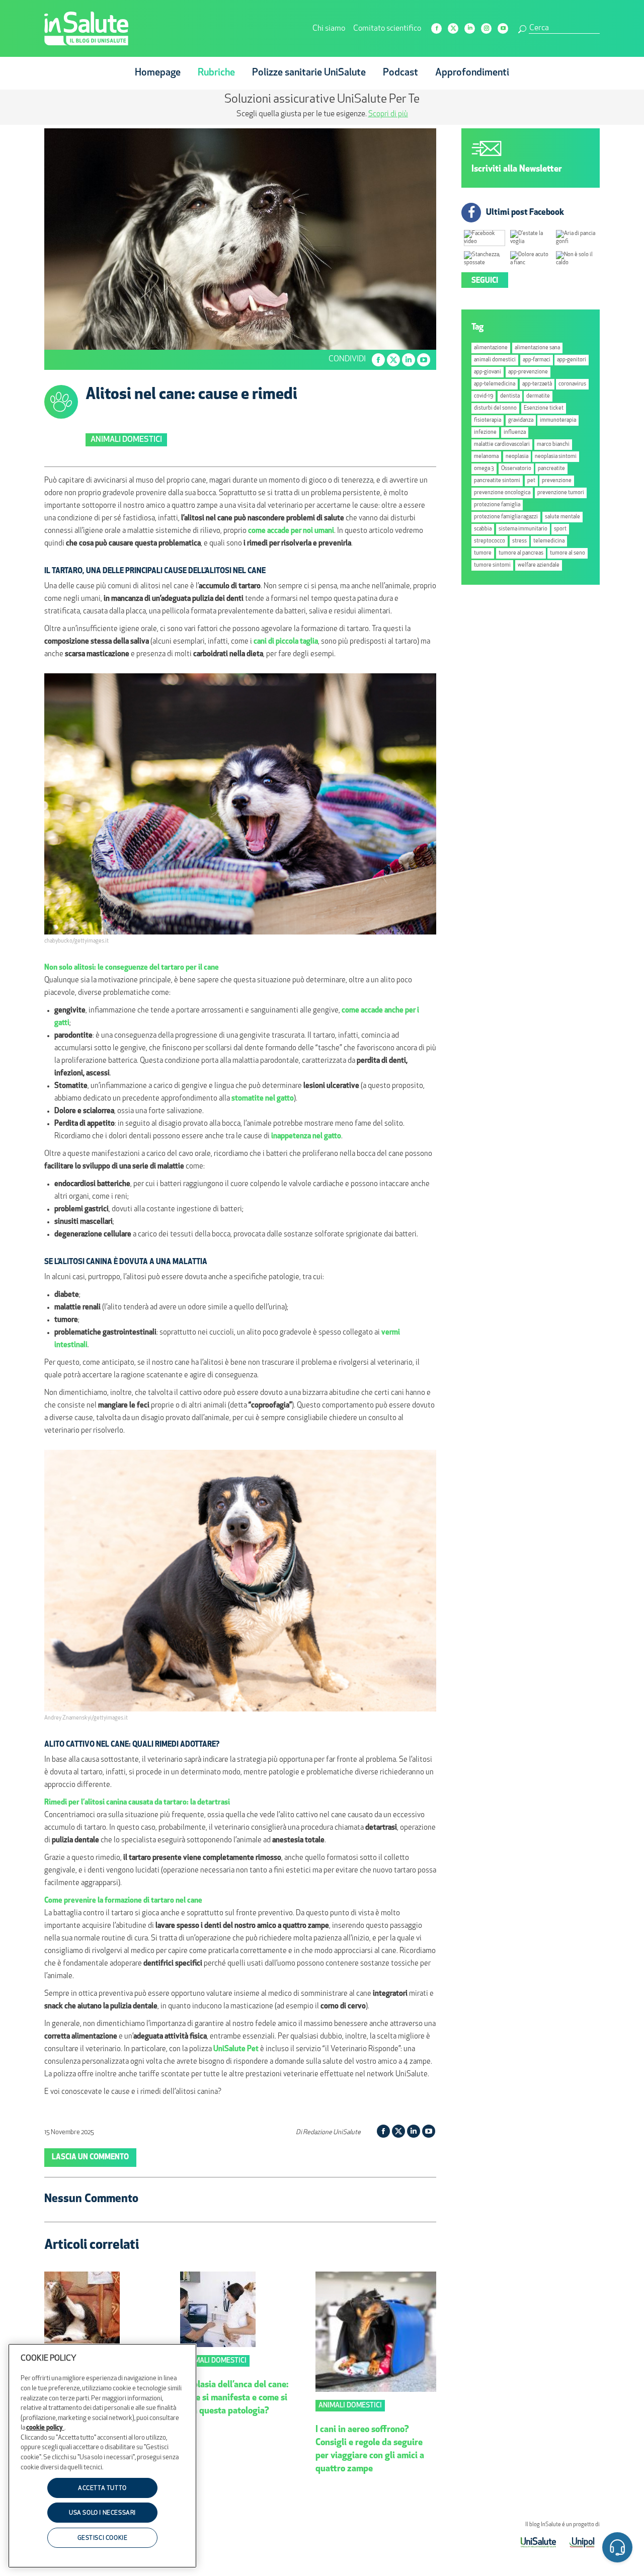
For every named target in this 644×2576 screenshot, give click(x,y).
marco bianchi (553, 445)
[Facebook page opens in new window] (436, 28)
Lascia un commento (90, 2158)
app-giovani (488, 372)
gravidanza (521, 420)
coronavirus (572, 384)
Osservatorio (516, 469)
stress (519, 541)
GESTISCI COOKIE (103, 2538)
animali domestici (495, 360)
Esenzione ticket (544, 408)
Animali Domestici (126, 440)
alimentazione (491, 348)
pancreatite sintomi (497, 481)
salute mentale (562, 517)
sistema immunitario (523, 529)
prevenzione (557, 481)
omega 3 (484, 469)
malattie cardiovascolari (502, 445)
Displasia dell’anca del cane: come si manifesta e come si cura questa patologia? (234, 2398)
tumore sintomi (492, 565)
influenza (515, 433)
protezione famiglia (497, 505)
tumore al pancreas (521, 553)
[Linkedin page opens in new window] (470, 28)
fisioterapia (488, 420)
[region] (102, 2456)
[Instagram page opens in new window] (486, 28)
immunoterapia (558, 420)
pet (531, 481)
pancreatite (551, 469)
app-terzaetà (537, 384)
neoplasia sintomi (556, 457)
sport (560, 529)
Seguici (485, 281)
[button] (617, 2549)
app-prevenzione (528, 372)
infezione (485, 433)
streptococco (490, 541)
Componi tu (241, 114)
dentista (510, 396)
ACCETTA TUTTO (102, 2488)
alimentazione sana (537, 348)
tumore (483, 553)
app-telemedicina (495, 384)
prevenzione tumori (561, 493)
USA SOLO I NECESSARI (102, 2514)
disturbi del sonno (495, 408)
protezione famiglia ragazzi (506, 517)
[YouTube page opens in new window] (503, 28)
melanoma (486, 457)
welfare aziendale (539, 565)
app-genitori (572, 360)
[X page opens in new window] (453, 28)
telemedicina (549, 541)
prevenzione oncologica (502, 493)
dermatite (538, 396)
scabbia (483, 529)
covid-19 (484, 396)
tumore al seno (568, 553)
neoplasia (517, 457)
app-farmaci (537, 360)
